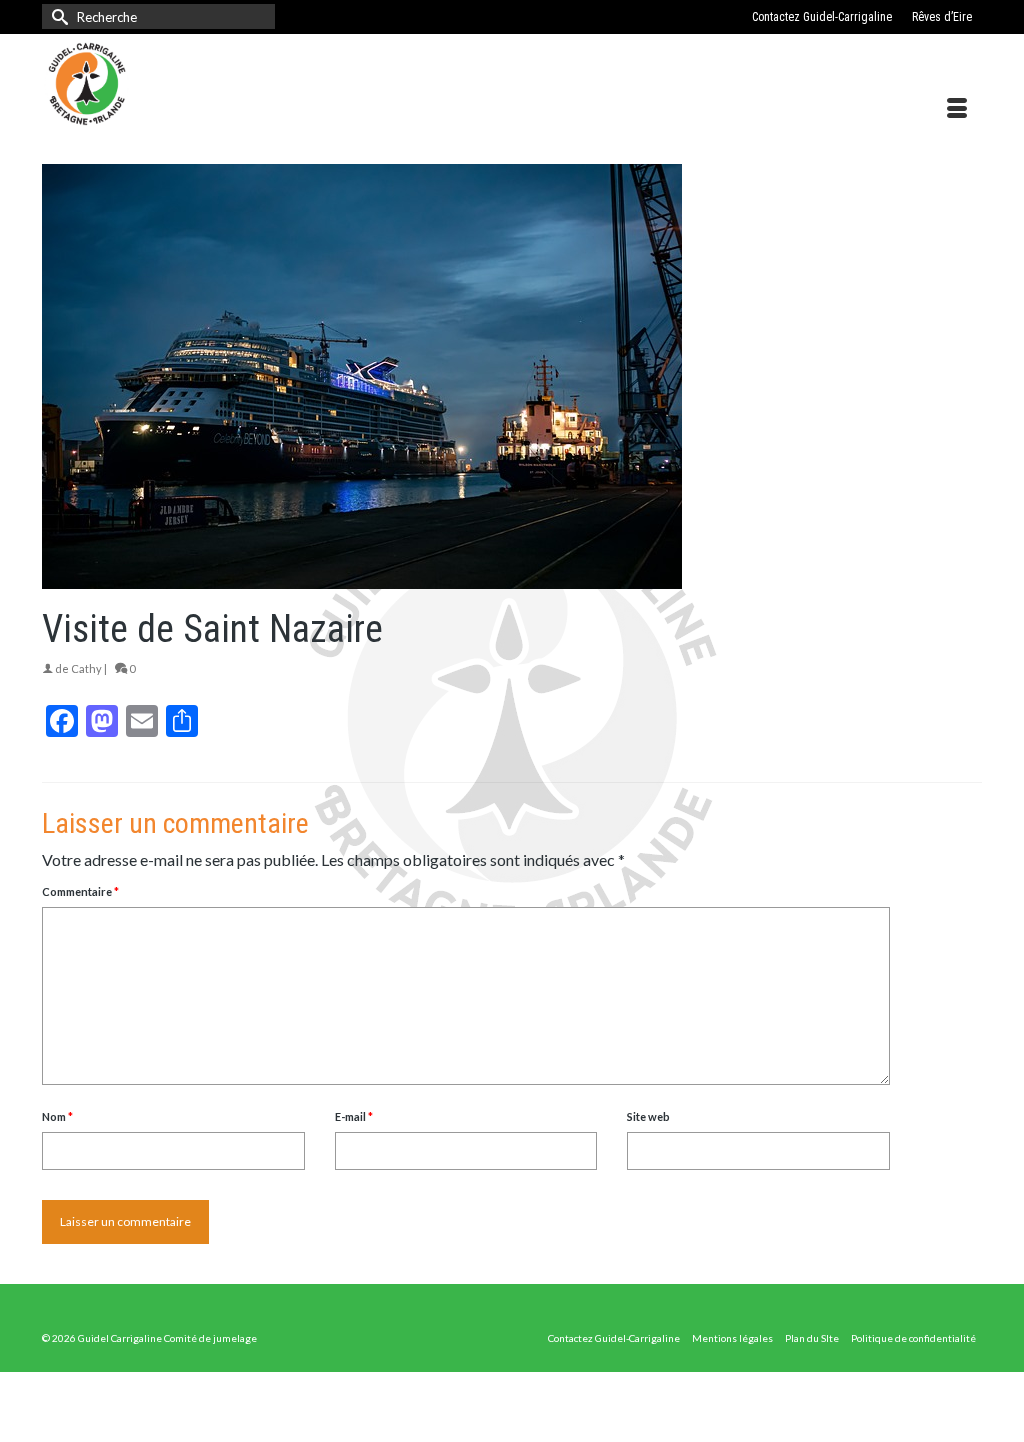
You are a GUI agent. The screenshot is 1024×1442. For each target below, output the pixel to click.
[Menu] (957, 109)
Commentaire (80, 891)
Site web (648, 1116)
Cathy (86, 668)
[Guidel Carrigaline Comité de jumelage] (188, 84)
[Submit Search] (57, 16)
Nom (57, 1116)
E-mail (354, 1116)
